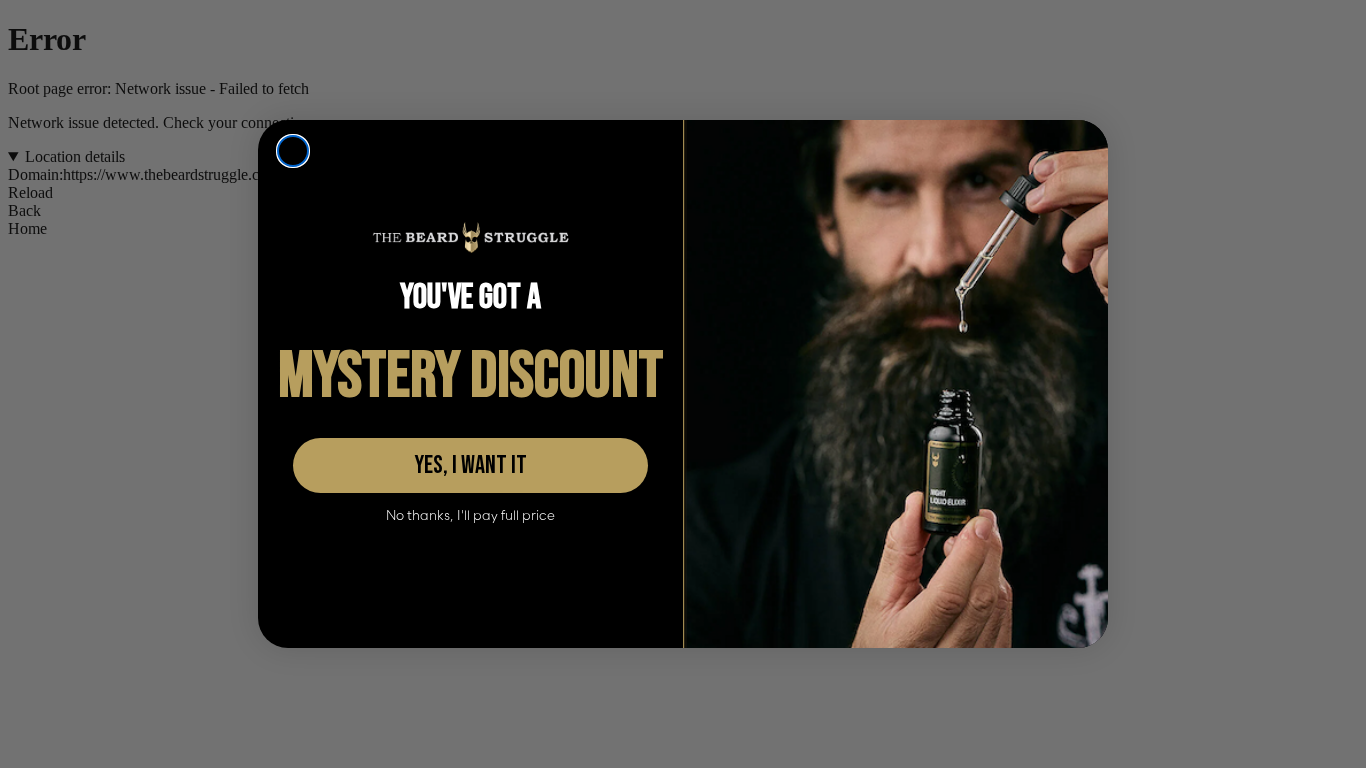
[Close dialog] (293, 151)
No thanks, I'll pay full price (470, 515)
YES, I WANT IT (470, 465)
